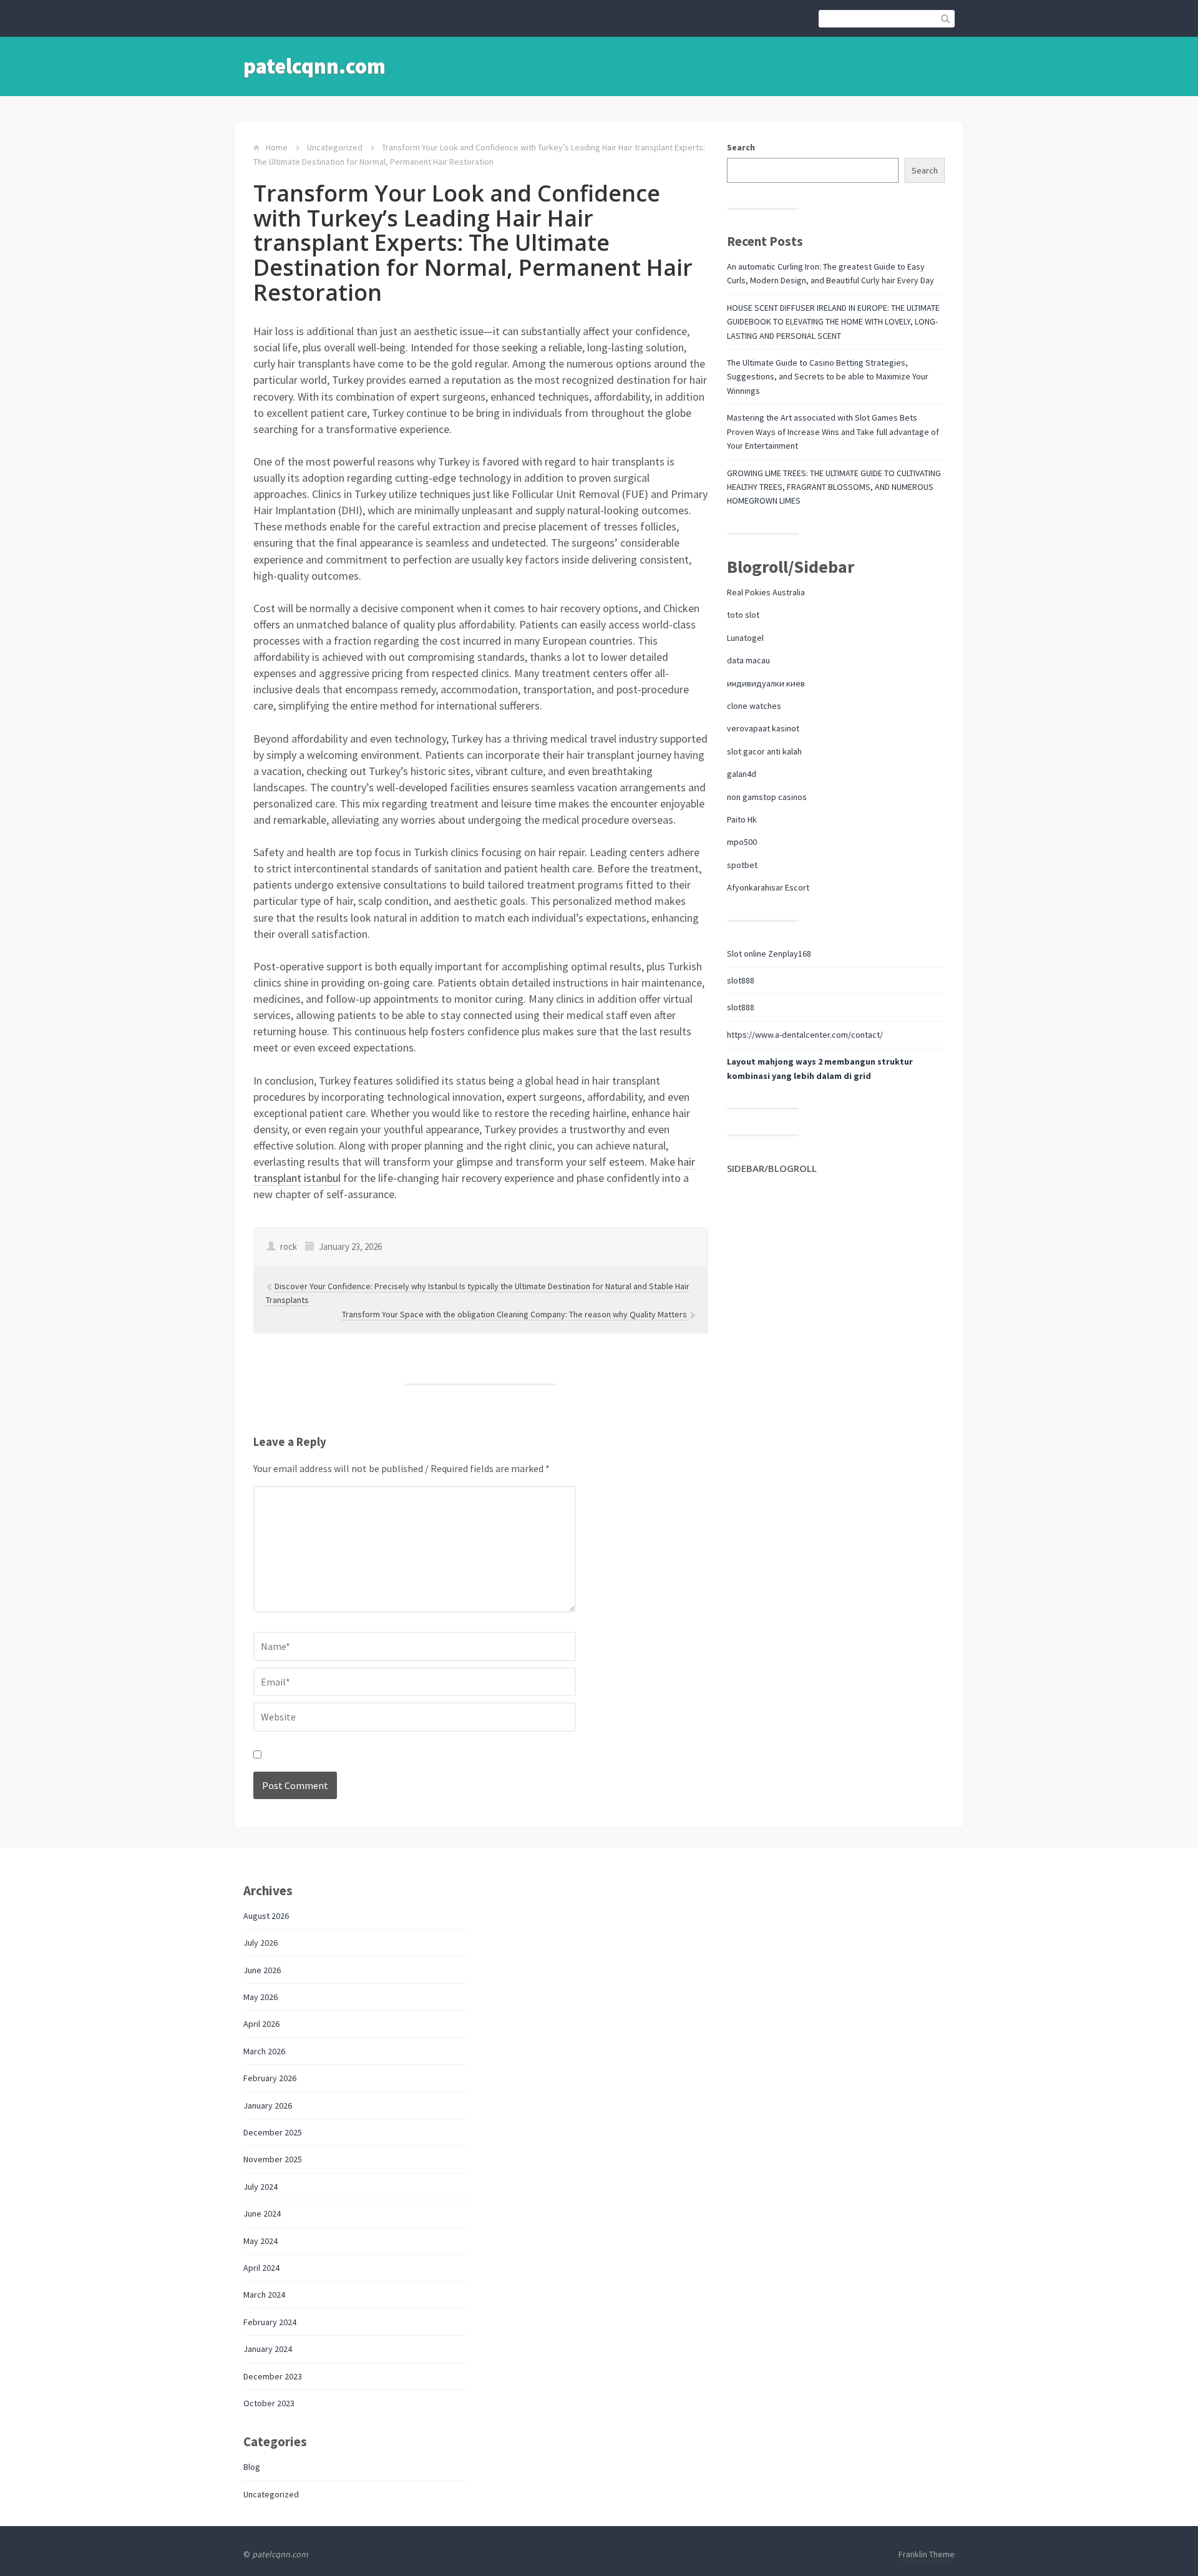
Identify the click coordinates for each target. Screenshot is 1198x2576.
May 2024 (261, 2241)
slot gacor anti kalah (764, 751)
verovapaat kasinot (763, 728)
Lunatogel (745, 638)
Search (741, 147)
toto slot (743, 615)
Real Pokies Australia (766, 592)
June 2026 (262, 1970)
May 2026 (261, 1997)
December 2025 (273, 2132)
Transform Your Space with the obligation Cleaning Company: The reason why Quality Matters (515, 1314)
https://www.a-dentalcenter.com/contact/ (805, 1035)
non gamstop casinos (767, 797)
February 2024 (270, 2322)
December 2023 (273, 2376)
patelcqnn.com (314, 66)
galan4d (742, 774)
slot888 (741, 980)
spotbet (742, 865)
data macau (748, 660)
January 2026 (268, 2105)
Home (277, 147)
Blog (252, 2467)
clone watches (754, 706)
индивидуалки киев (766, 683)
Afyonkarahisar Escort (768, 887)
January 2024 (268, 2349)
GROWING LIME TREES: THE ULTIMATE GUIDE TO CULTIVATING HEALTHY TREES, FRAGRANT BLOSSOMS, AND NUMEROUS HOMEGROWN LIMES (834, 487)
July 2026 (261, 1943)
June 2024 (262, 2213)
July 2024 (261, 2187)
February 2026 (270, 2078)
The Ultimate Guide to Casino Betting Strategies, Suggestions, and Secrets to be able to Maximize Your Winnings (828, 377)
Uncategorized (335, 147)
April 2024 (261, 2268)
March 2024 (264, 2295)
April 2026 (261, 2024)
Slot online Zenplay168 (769, 954)
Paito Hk (742, 819)
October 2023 (269, 2403)
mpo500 (742, 842)
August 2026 (266, 1916)
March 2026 (264, 2051)
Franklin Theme (927, 2554)
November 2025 (273, 2159)
